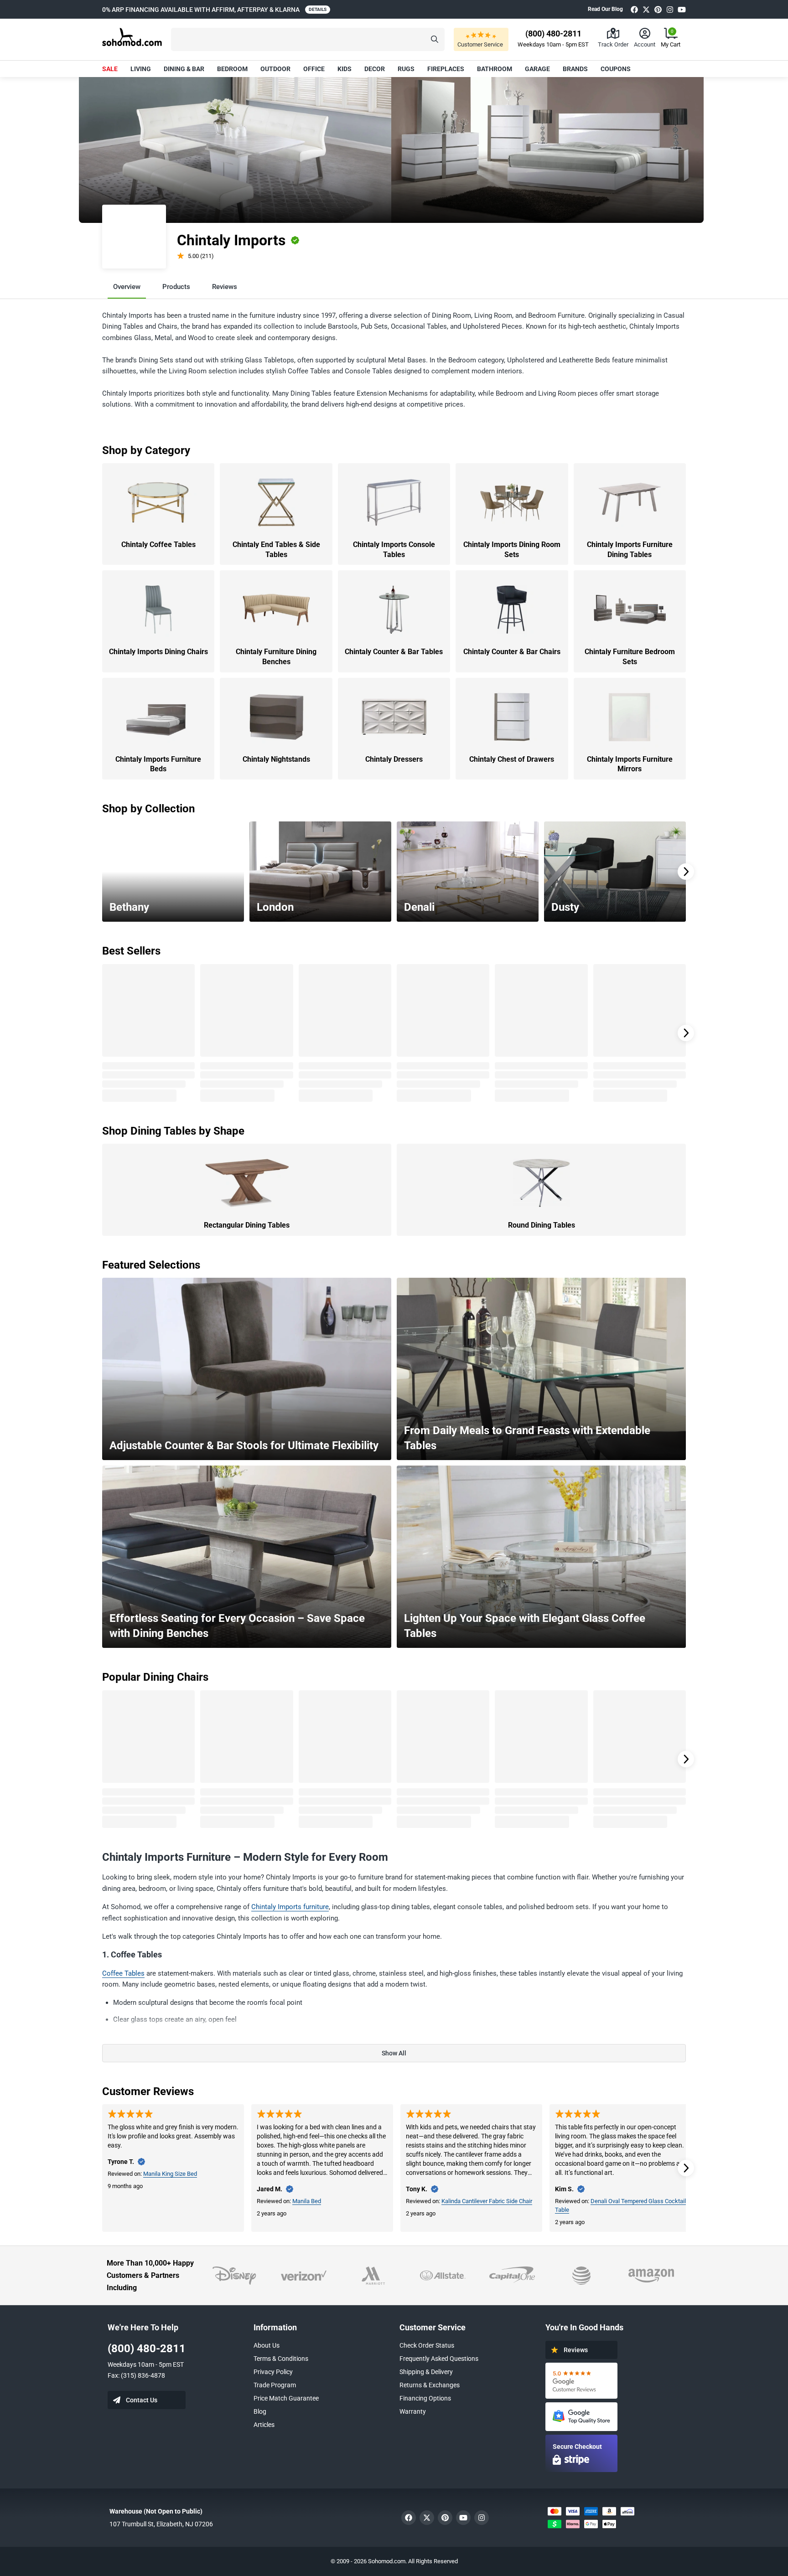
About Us (267, 2345)
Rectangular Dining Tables (247, 1225)
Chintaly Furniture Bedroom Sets (630, 657)
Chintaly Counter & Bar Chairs (512, 652)
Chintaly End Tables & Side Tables (276, 550)
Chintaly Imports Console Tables (394, 550)
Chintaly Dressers (394, 759)
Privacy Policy (273, 2372)
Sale (110, 69)
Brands (575, 69)
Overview (127, 287)
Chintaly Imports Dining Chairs (158, 652)
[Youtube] (682, 9)
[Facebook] (634, 9)
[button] (308, 39)
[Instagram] (670, 9)
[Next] (686, 872)
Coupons (616, 69)
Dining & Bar (184, 69)
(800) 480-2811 (147, 2349)
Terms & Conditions (281, 2359)
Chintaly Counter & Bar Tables (394, 652)
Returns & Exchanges (430, 2385)
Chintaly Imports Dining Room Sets (512, 550)
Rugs (406, 69)
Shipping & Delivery (426, 2372)
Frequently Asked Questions (439, 2359)
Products (176, 287)
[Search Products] (435, 39)
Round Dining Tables (542, 1225)
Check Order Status (427, 2345)
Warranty (413, 2411)
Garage (537, 69)
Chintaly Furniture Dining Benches (276, 657)
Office (314, 69)
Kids (345, 69)
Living (141, 69)
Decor (375, 69)
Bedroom (232, 69)
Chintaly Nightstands (276, 759)
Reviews (225, 287)
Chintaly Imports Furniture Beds (158, 764)
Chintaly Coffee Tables (158, 545)
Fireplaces (446, 69)
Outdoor (275, 69)
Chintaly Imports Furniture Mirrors (630, 764)
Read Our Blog (605, 9)
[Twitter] (646, 9)
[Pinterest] (658, 9)
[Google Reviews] (581, 2381)
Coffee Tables (123, 1973)
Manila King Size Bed (170, 2174)
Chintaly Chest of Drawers (512, 759)
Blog (260, 2411)
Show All (394, 2053)
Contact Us (142, 2400)
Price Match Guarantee (286, 2398)
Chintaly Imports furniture (290, 1907)
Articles (264, 2425)
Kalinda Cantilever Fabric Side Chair (487, 2201)
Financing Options (425, 2398)
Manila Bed (307, 2201)
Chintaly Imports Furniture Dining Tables (630, 550)
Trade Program (275, 2385)
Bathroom (495, 69)
